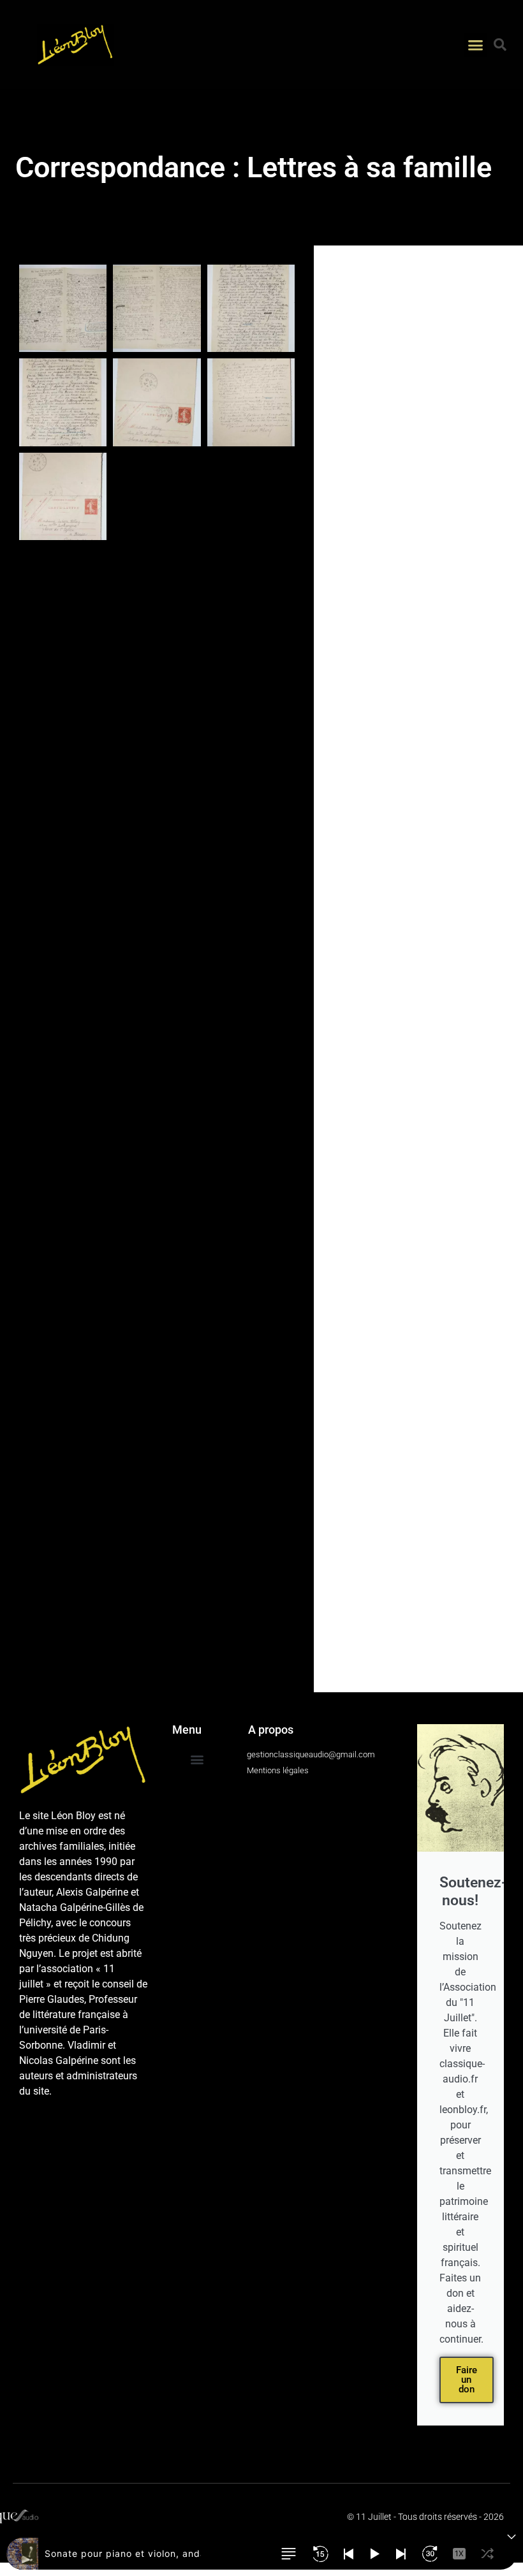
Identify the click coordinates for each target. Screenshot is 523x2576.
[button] (476, 45)
